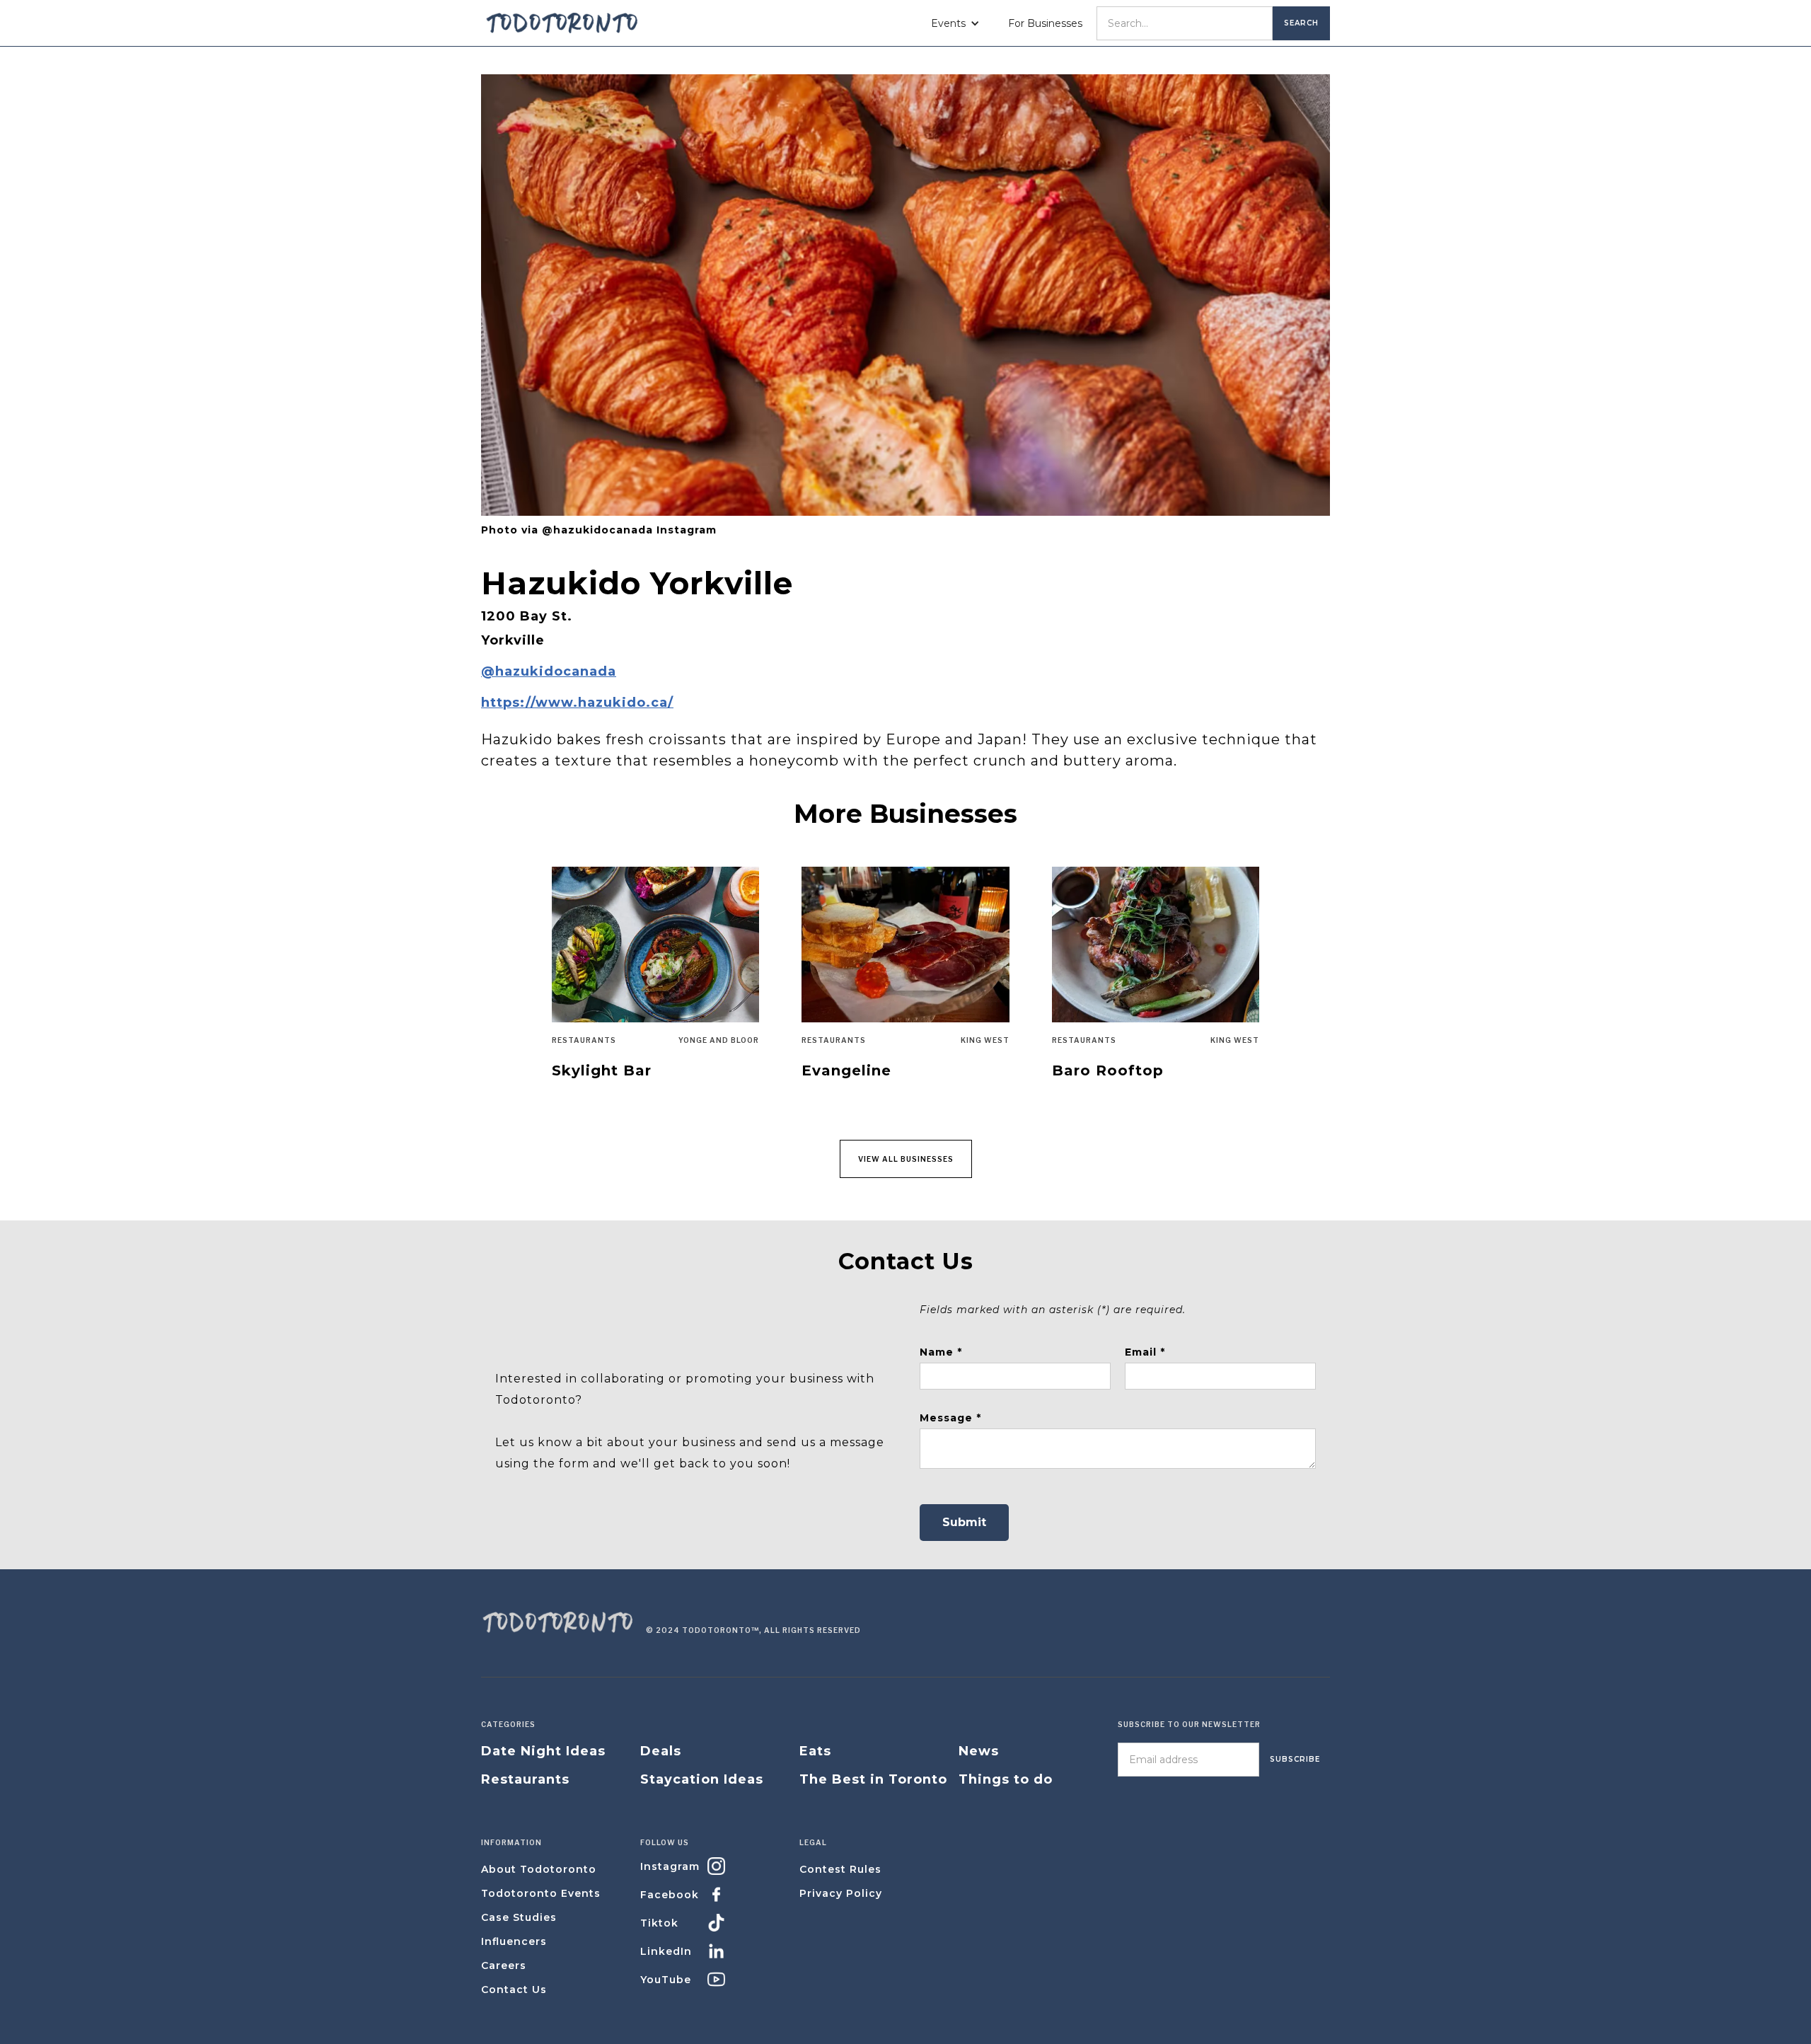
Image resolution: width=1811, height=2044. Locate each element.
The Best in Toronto (873, 1779)
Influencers (514, 1941)
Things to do (1006, 1779)
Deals (661, 1751)
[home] (562, 23)
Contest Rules (840, 1869)
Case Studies (519, 1917)
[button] (955, 23)
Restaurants (525, 1779)
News (979, 1751)
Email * (1145, 1352)
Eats (815, 1751)
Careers (504, 1965)
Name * (941, 1352)
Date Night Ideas (543, 1751)
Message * (950, 1418)
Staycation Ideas (702, 1779)
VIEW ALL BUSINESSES (906, 1159)
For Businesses (1045, 23)
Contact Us (514, 1990)
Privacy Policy (841, 1893)
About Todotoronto (539, 1869)
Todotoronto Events (541, 1893)
